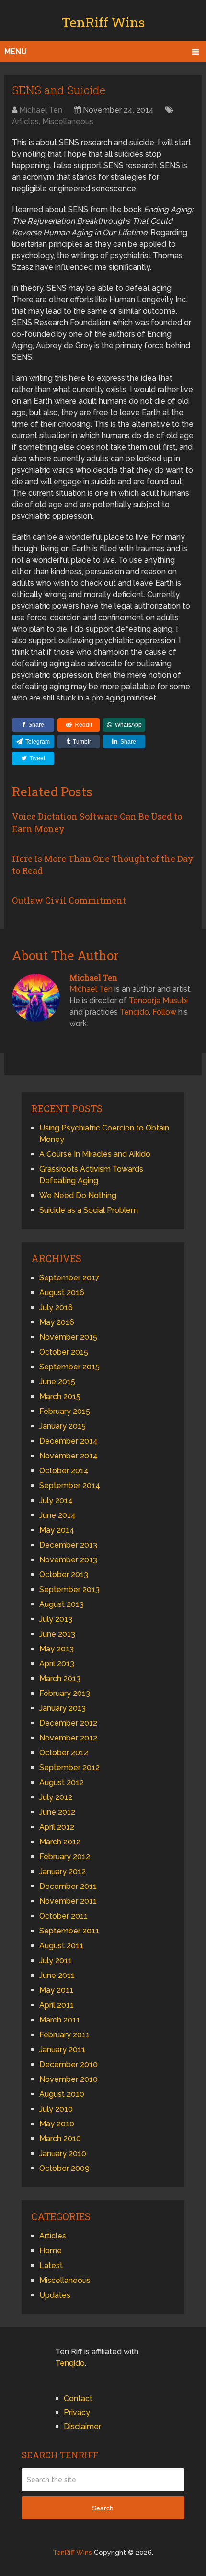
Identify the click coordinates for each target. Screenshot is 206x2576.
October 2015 (64, 1352)
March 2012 (60, 1842)
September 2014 (70, 1486)
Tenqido (134, 1012)
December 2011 (68, 1886)
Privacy (77, 2412)
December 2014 (69, 1441)
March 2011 (60, 2020)
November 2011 (68, 1901)
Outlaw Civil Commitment (69, 900)
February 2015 (65, 1411)
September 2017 (69, 1278)
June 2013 (57, 1634)
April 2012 (57, 1827)
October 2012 (64, 1753)
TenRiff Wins (103, 22)
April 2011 (57, 2005)
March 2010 (60, 2139)
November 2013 (68, 1560)
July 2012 (56, 1797)
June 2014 (57, 1515)
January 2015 (63, 1426)
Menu (16, 51)
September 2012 (69, 1768)
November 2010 (69, 2079)
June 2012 (57, 1812)
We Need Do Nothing (78, 1195)
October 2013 (64, 1575)
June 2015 (57, 1382)
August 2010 (62, 2094)
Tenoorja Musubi (158, 1000)
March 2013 (60, 1678)
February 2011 (64, 2035)
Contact (78, 2399)
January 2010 (63, 2153)
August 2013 (62, 1604)
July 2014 (56, 1500)
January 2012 (63, 1871)
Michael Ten (41, 110)
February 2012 (65, 1857)
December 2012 (68, 1723)
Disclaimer (82, 2426)
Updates (55, 2295)
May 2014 (57, 1530)
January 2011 (62, 2050)
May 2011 (56, 1990)
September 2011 (69, 1931)
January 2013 (63, 1708)
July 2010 (56, 2109)
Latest (51, 2265)
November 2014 (69, 1456)
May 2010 (57, 2124)
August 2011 (61, 1946)
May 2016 (57, 1322)
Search (103, 2508)
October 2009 (64, 2168)
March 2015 (60, 1396)
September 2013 (69, 1589)
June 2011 (57, 1975)
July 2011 (56, 1960)
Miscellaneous (68, 121)
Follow (164, 1012)
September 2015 (69, 1367)
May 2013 (57, 1649)
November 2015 (68, 1337)
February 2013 (65, 1693)
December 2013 (68, 1545)
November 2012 (68, 1738)
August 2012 (62, 1782)
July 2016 (56, 1307)
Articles (25, 121)
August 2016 (62, 1293)
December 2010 (69, 2064)
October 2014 (64, 1471)
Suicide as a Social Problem (89, 1210)
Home (51, 2251)
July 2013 (56, 1619)
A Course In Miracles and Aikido (95, 1154)
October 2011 (63, 1916)
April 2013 (57, 1664)
